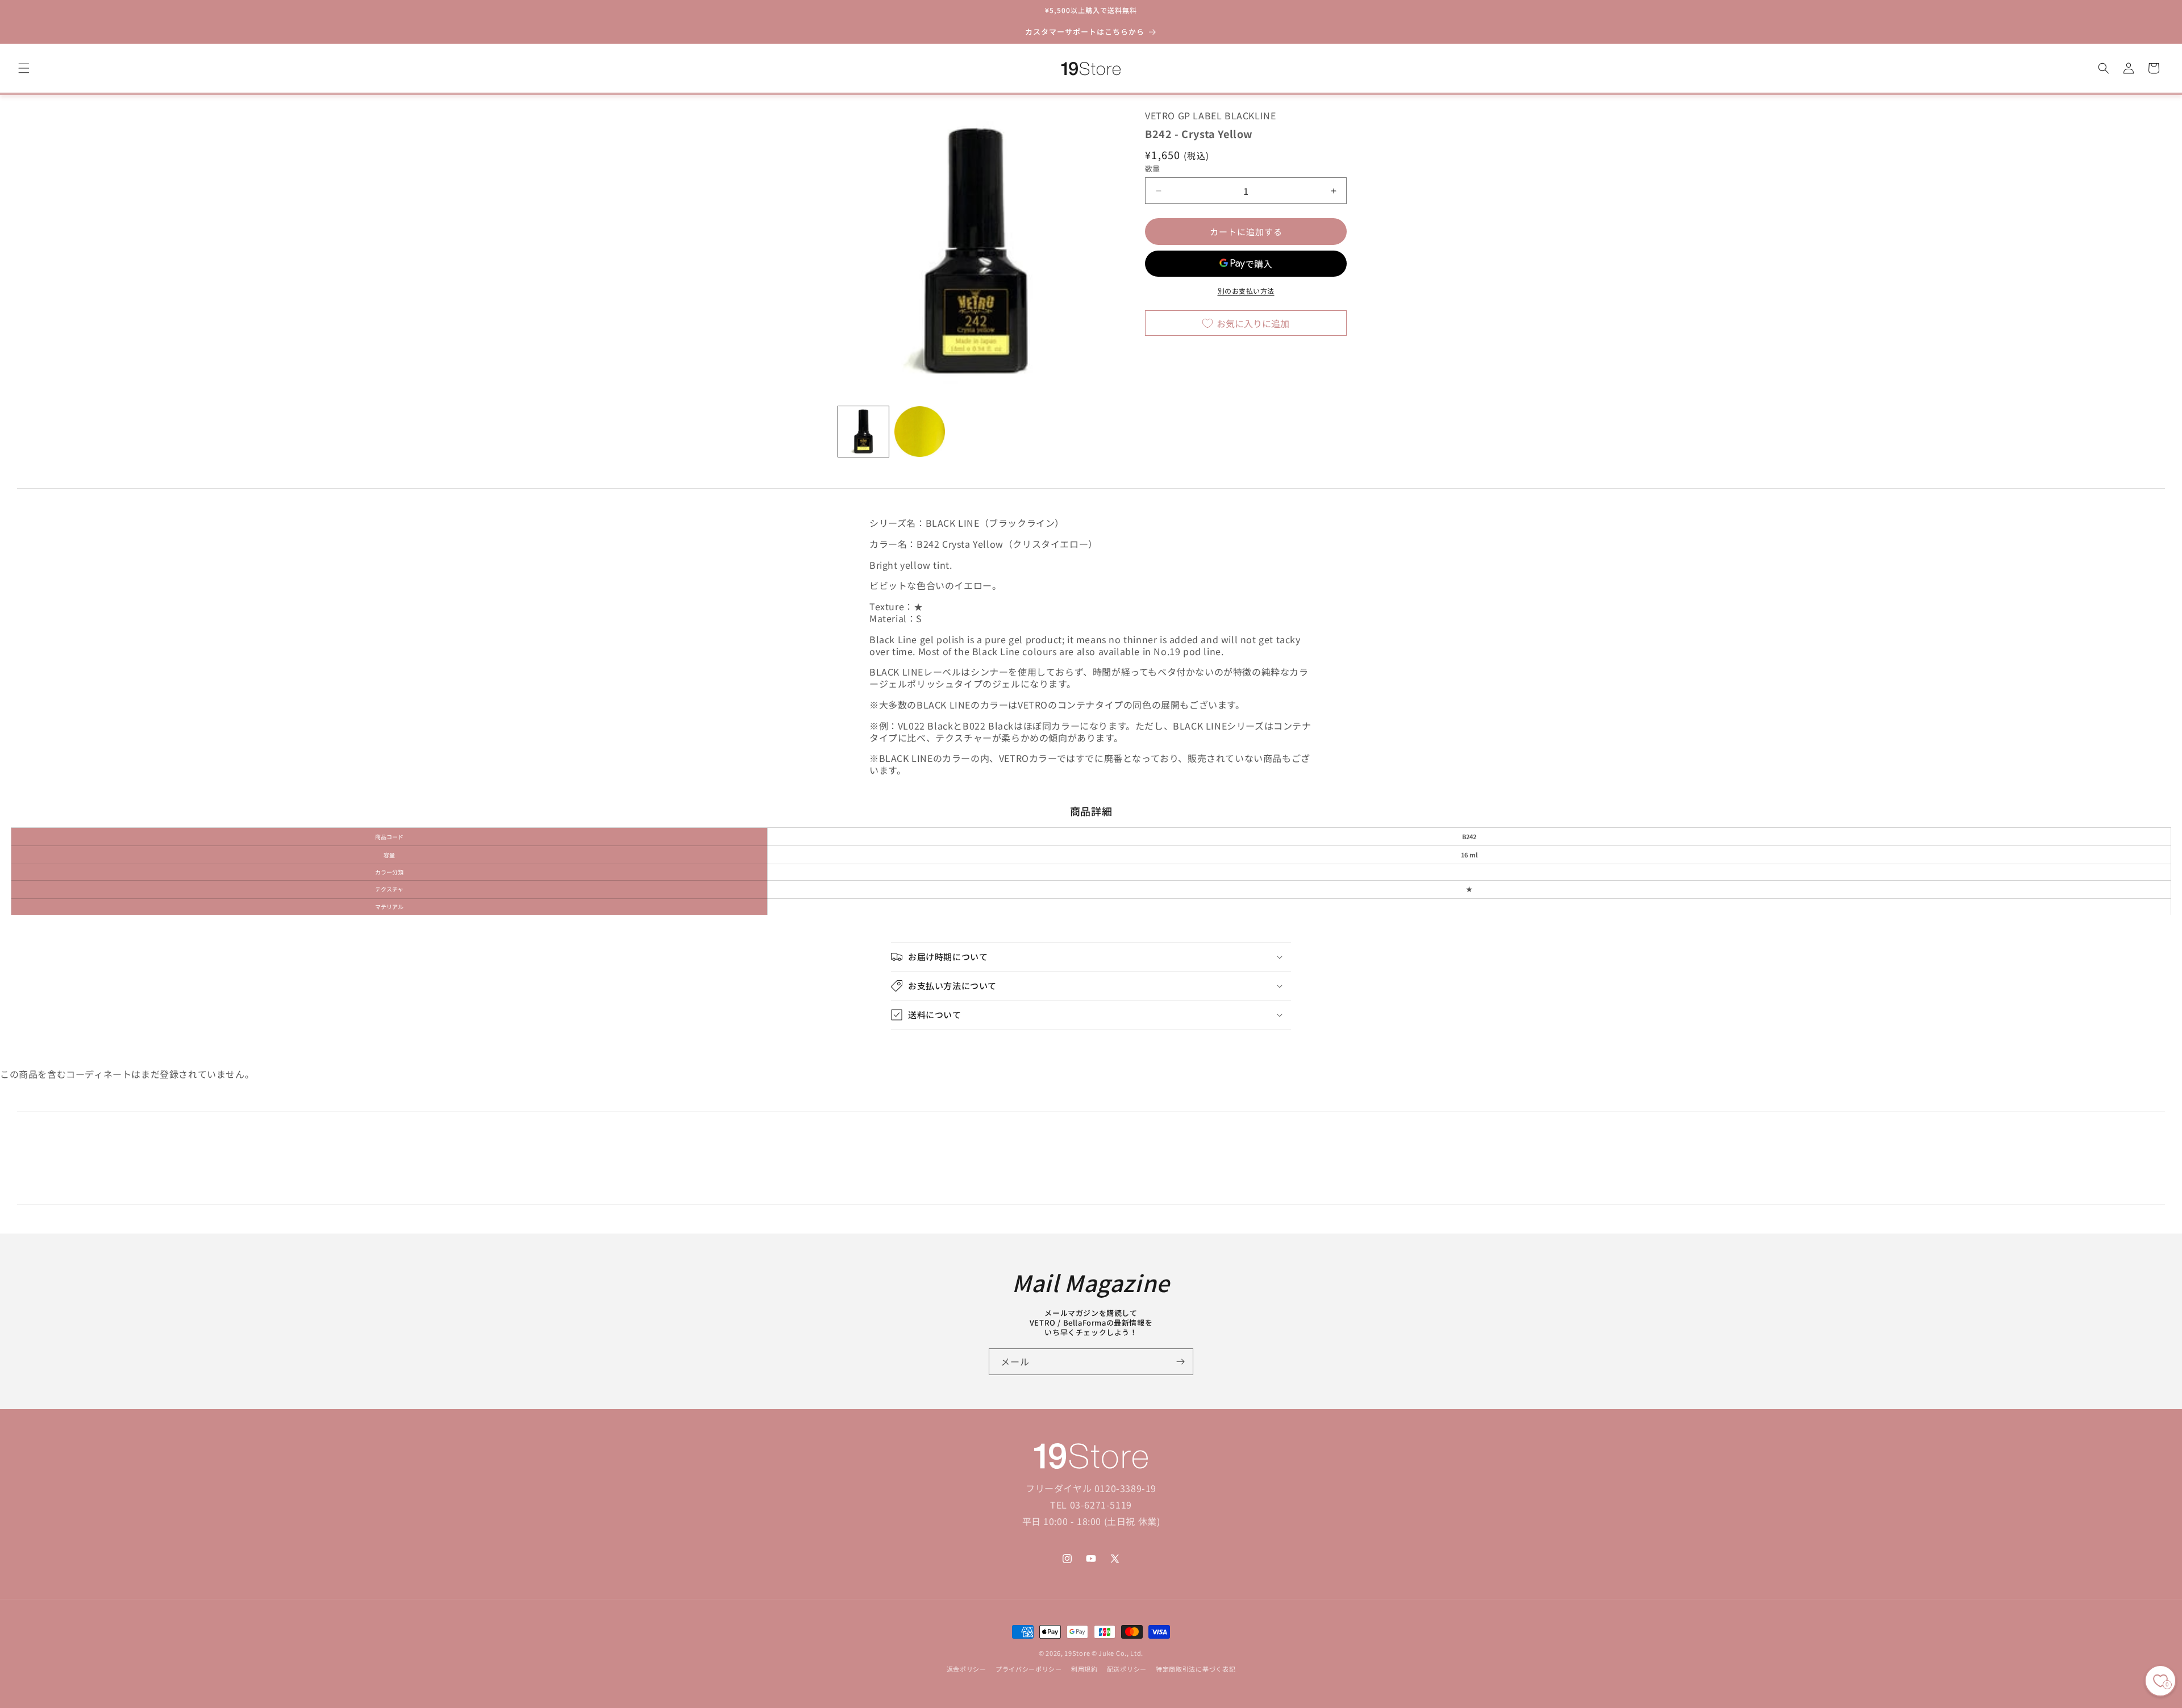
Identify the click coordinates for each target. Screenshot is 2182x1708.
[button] (24, 68)
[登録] (1180, 1362)
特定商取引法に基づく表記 (1196, 1669)
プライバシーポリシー (1029, 1669)
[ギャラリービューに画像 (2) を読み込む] (920, 432)
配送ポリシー (1127, 1669)
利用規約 (1084, 1669)
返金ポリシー (967, 1669)
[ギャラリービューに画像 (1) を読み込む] (863, 432)
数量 (1153, 168)
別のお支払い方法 (1246, 291)
